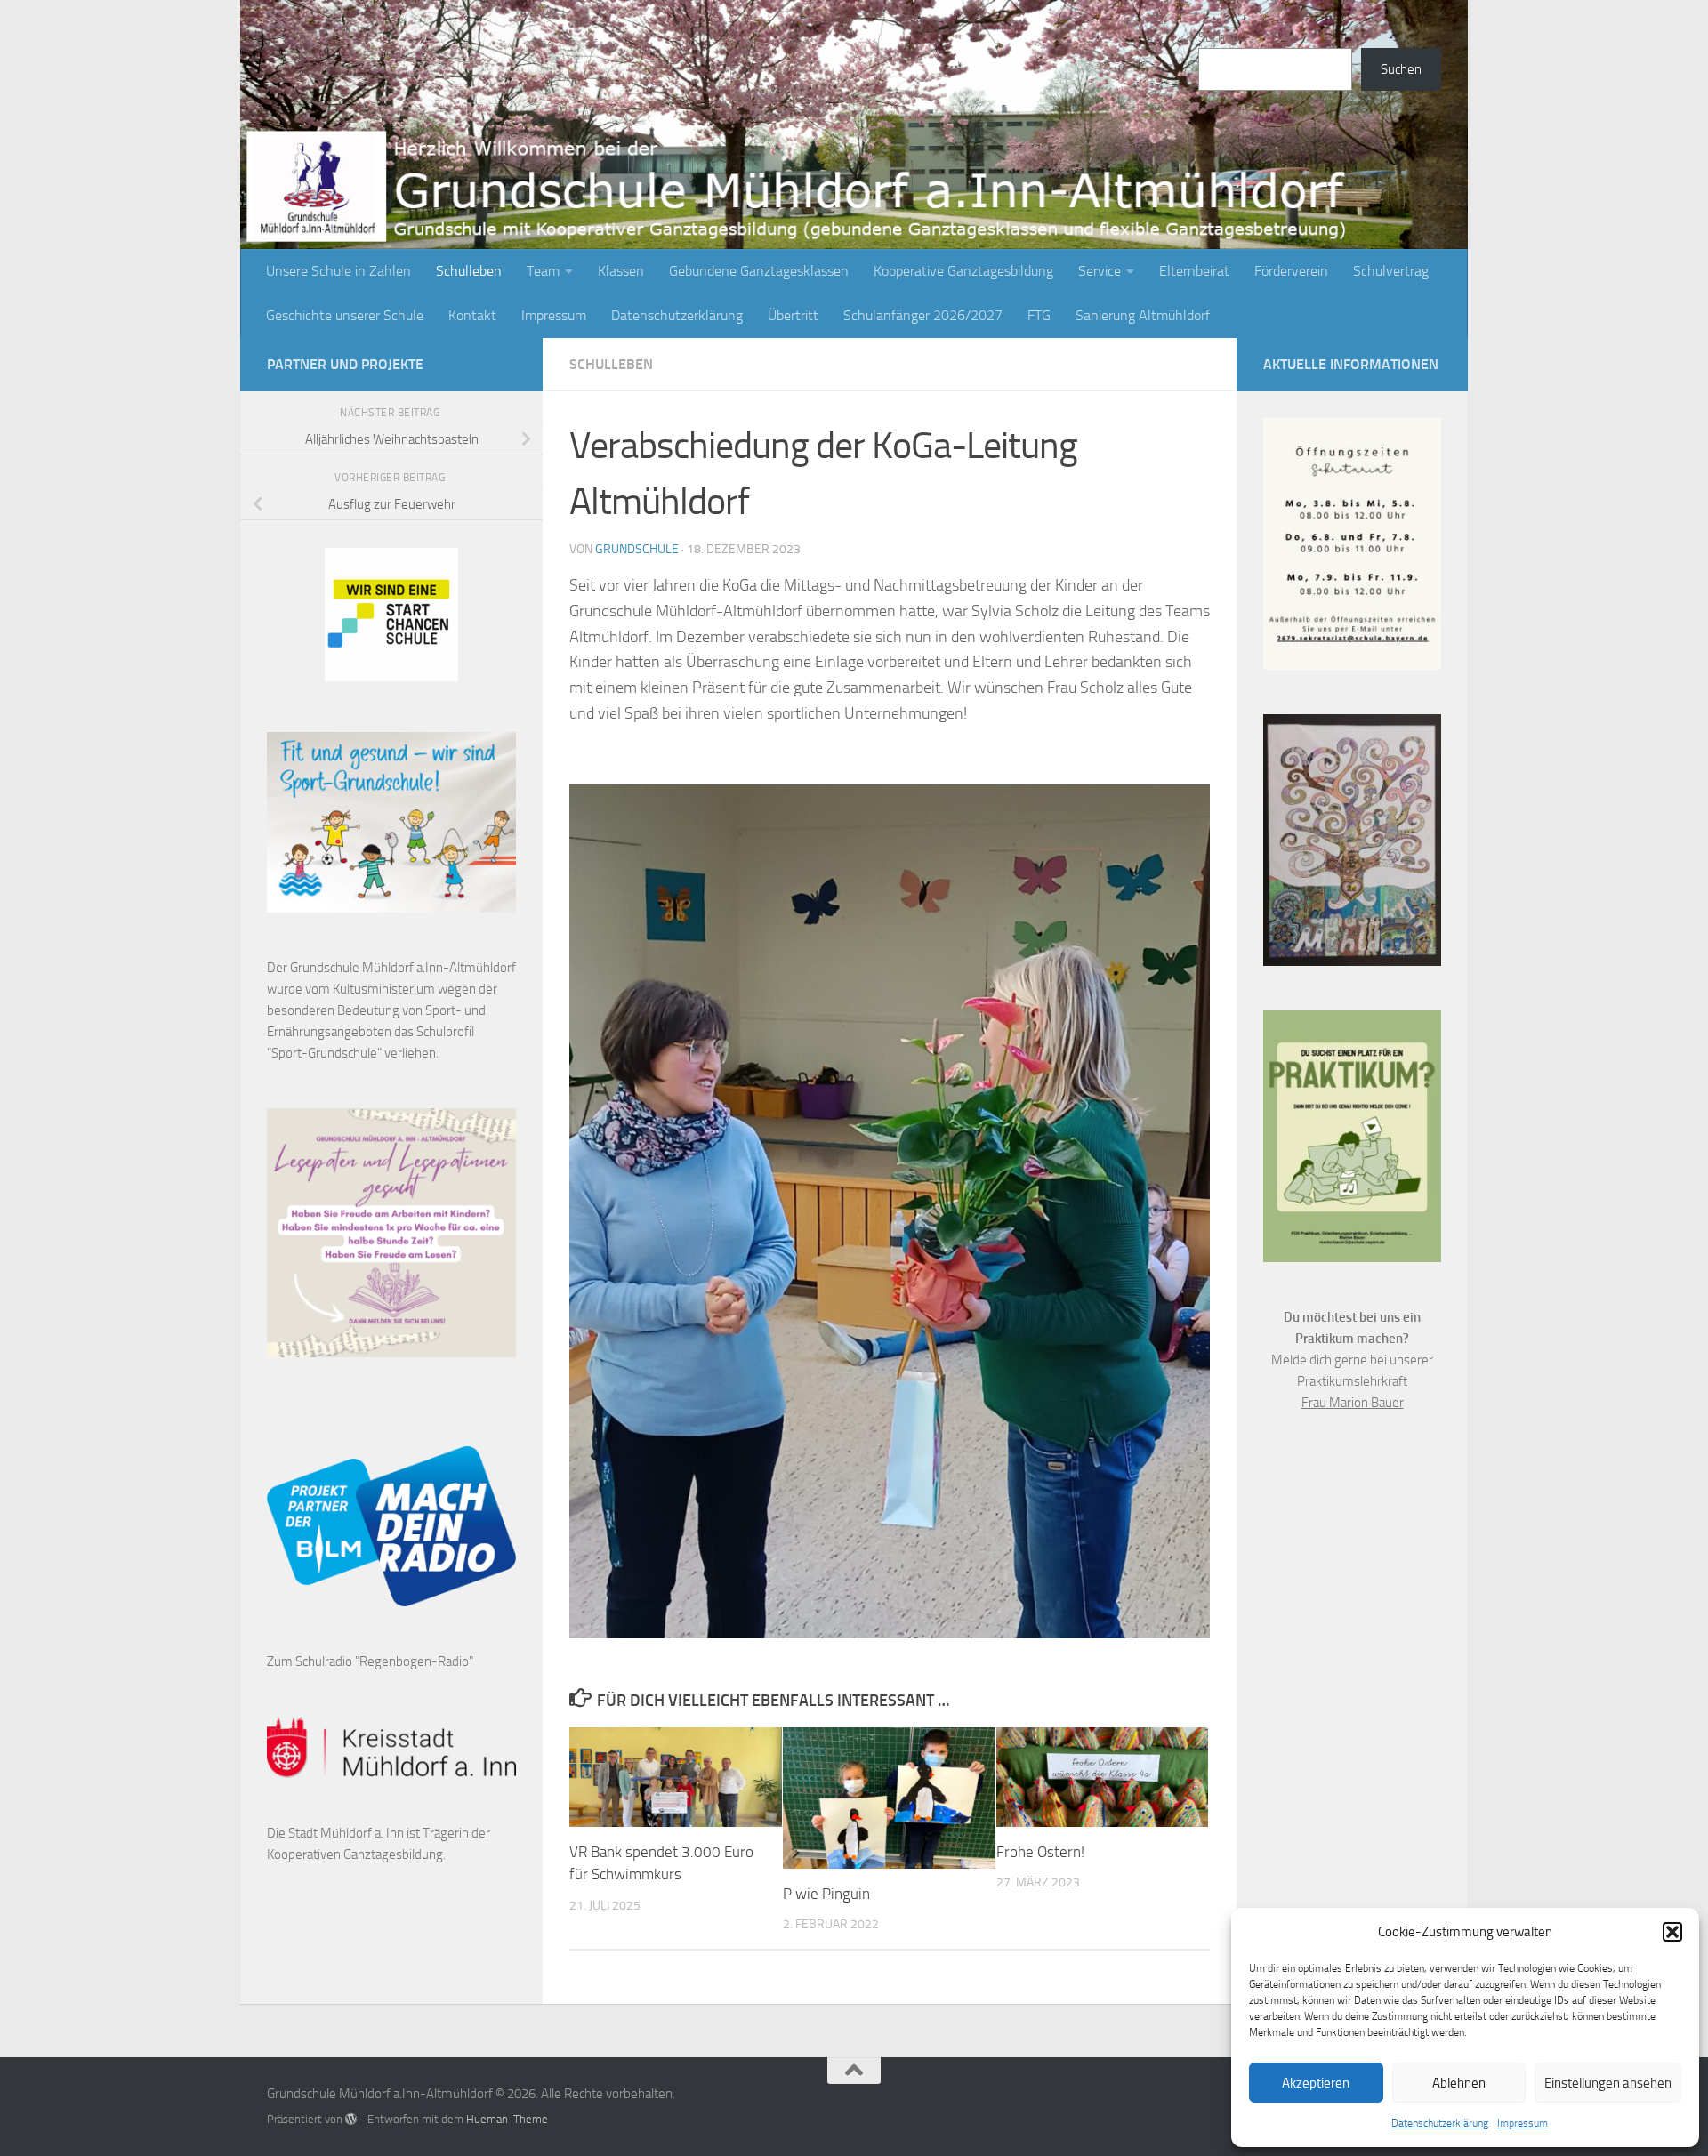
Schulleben (469, 271)
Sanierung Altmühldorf (1143, 315)
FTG (1039, 315)
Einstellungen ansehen (1608, 2083)
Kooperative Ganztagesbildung (963, 271)
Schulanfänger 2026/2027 (923, 315)
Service (1100, 271)
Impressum (1523, 2123)
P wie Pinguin (826, 1894)
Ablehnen (1459, 2083)
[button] (1672, 1932)
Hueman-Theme (507, 2119)
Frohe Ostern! (1040, 1852)
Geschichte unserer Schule (345, 315)
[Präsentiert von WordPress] (351, 2119)
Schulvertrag (1391, 271)
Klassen (621, 271)
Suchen (1219, 37)
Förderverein (1291, 271)
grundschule (637, 549)
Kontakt (472, 315)
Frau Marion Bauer (1353, 1403)
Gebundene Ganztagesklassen (759, 271)
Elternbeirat (1194, 271)
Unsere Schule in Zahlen (338, 271)
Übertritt (793, 315)
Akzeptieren (1316, 2083)
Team (543, 271)
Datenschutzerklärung (1440, 2123)
